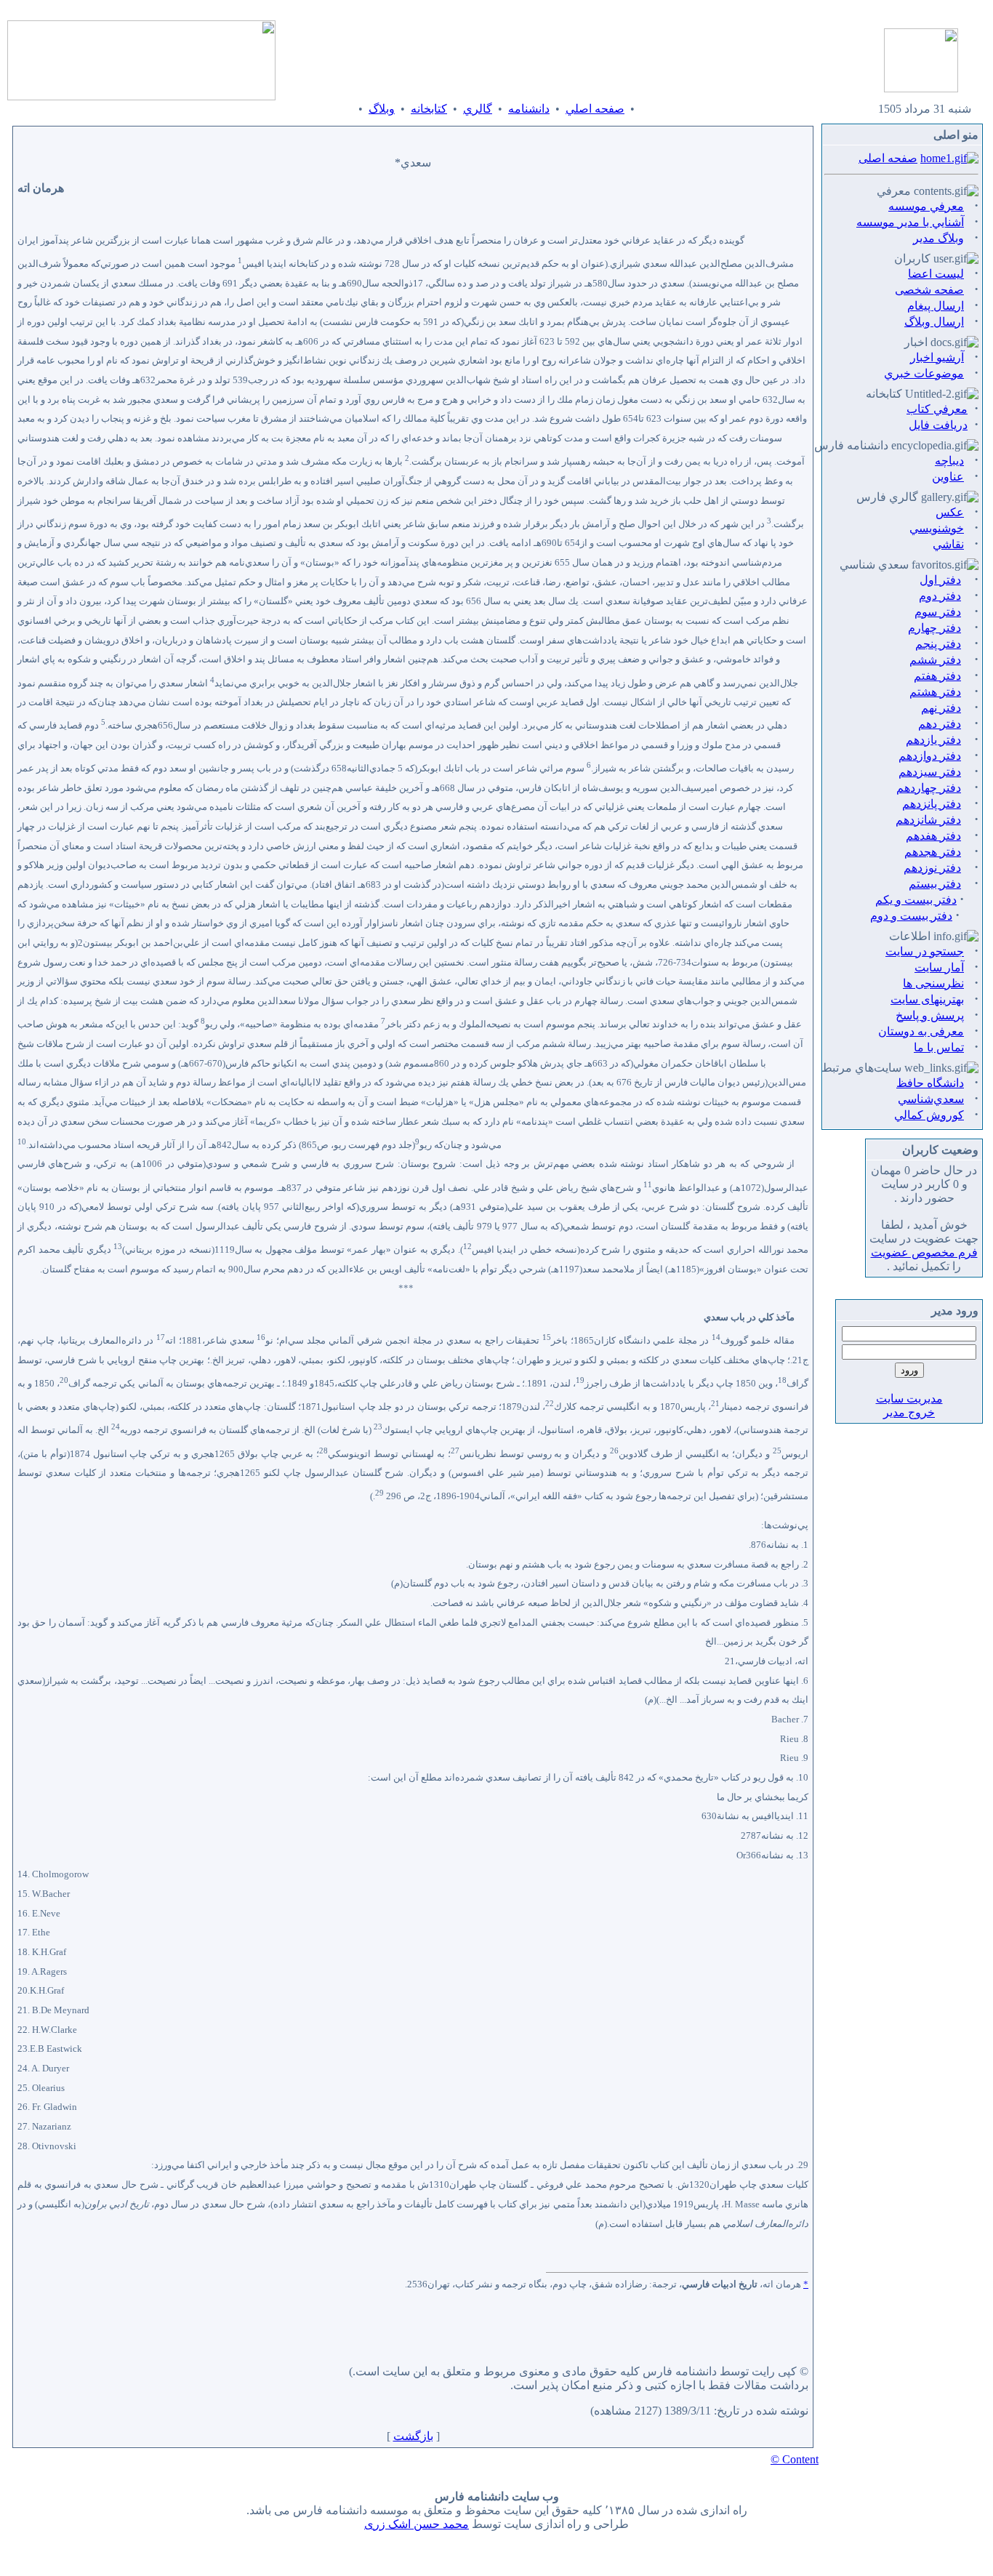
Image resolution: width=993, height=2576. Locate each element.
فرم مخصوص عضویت (924, 1252)
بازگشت (413, 2436)
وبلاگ (382, 109)
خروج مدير (909, 1412)
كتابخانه (429, 109)
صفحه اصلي (595, 109)
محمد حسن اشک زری (417, 2524)
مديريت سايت (909, 1399)
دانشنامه (529, 109)
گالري (478, 109)
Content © (795, 2459)
